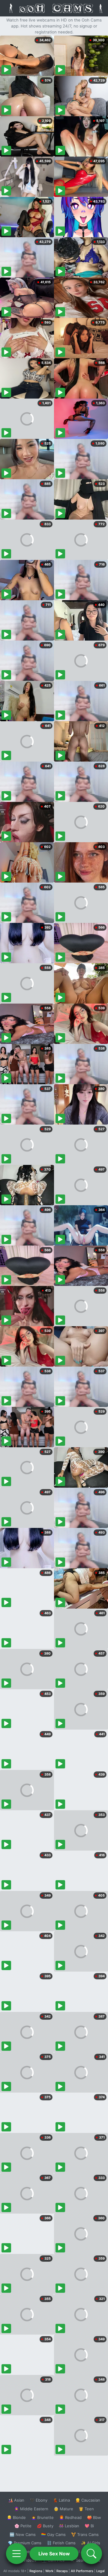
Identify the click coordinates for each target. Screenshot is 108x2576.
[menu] (16, 2554)
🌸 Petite (23, 2526)
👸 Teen (86, 2509)
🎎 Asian (16, 2500)
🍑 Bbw (94, 2517)
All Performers (82, 2571)
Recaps (62, 2571)
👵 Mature (63, 2509)
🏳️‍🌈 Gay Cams (53, 2534)
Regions (36, 2571)
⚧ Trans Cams (85, 2534)
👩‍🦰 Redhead (70, 2517)
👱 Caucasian (88, 2500)
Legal (100, 2571)
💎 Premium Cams (25, 2543)
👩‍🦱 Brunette (42, 2517)
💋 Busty (45, 2526)
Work (49, 2571)
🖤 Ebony (39, 2500)
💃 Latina (61, 2500)
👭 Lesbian (69, 2526)
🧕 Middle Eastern (31, 2509)
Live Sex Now (54, 2554)
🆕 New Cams (23, 2534)
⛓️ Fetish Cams (61, 2543)
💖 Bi (89, 2526)
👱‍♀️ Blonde (16, 2517)
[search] (91, 2554)
